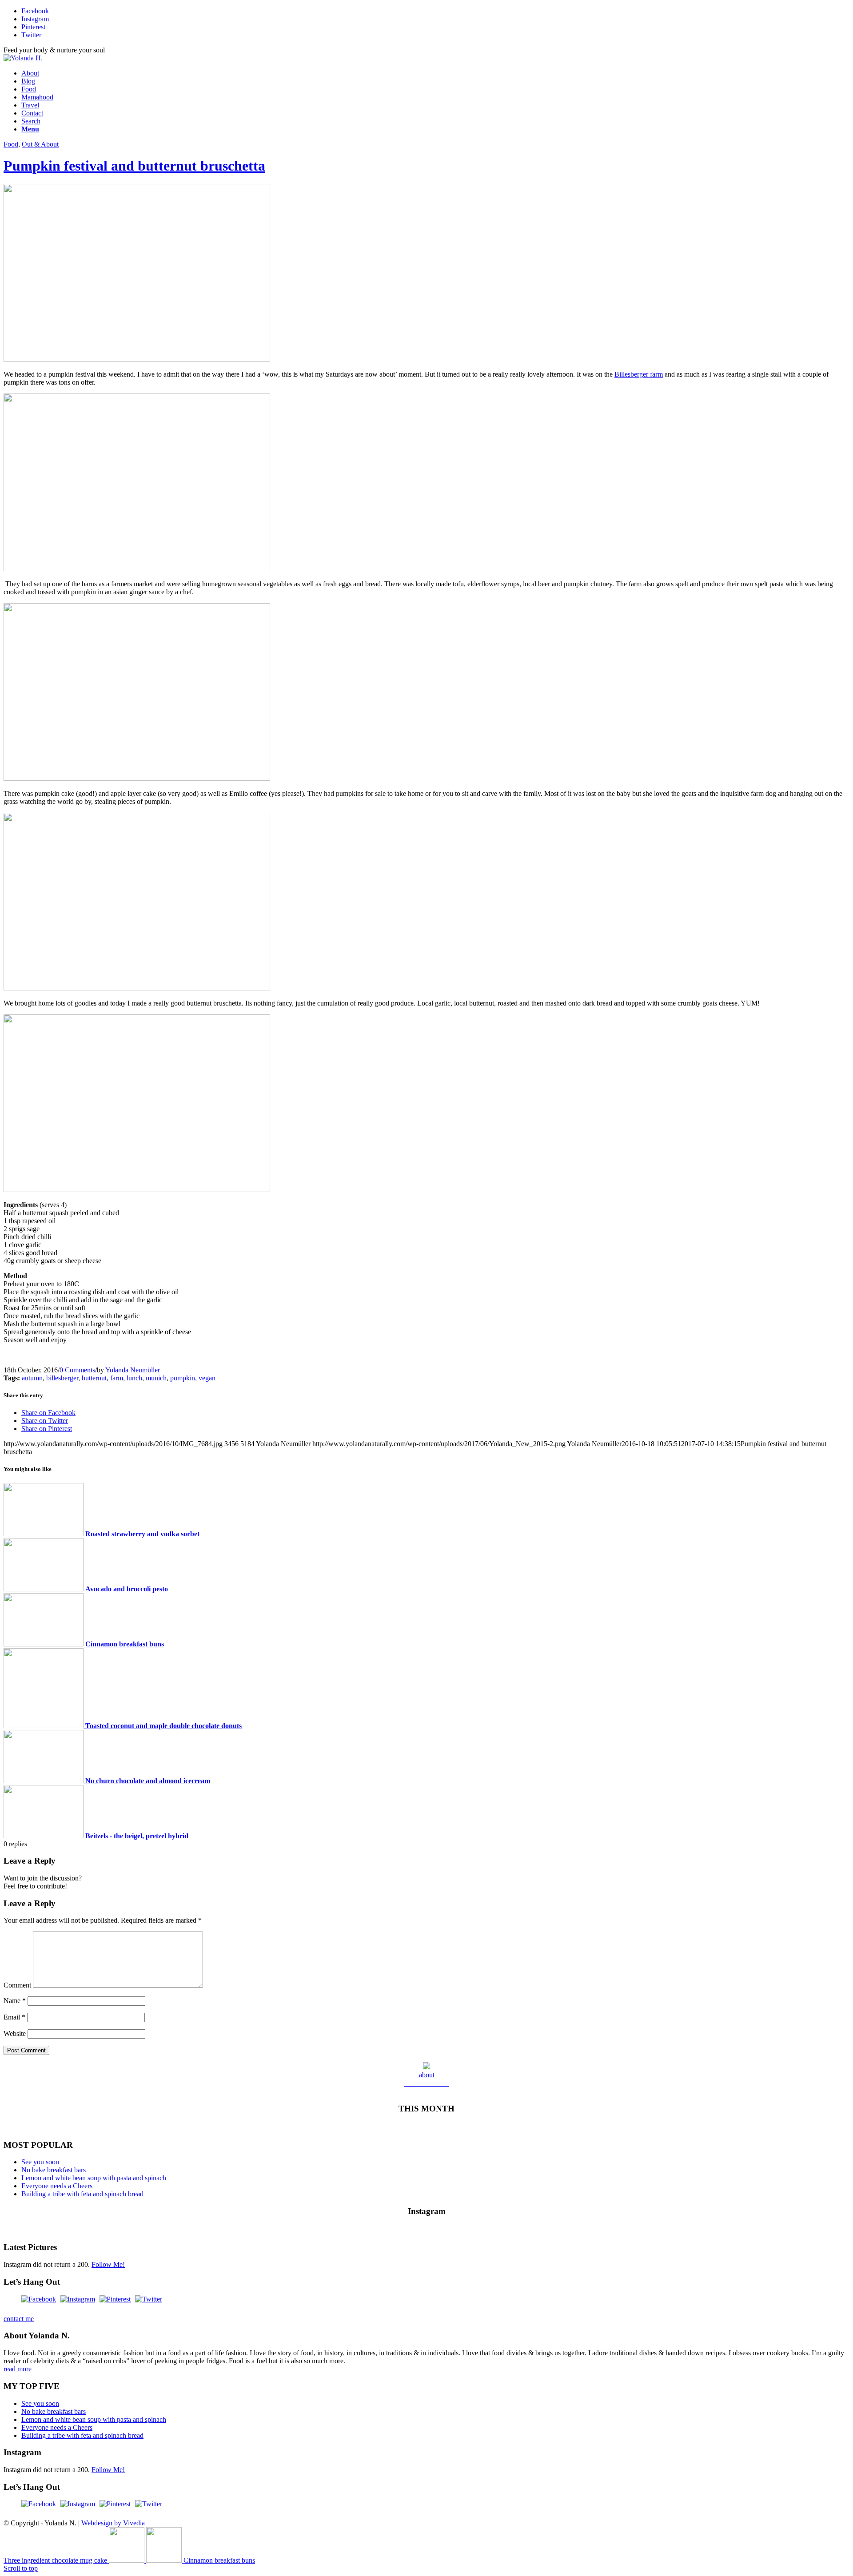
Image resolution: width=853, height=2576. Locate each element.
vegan (207, 1378)
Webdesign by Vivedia (113, 2523)
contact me (19, 2319)
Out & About (40, 144)
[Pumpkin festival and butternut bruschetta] (137, 359)
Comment (17, 1985)
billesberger (62, 1378)
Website (15, 2033)
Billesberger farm (639, 374)
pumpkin (183, 1378)
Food (11, 144)
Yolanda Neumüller (133, 1370)
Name (15, 2001)
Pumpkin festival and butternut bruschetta (134, 166)
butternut (94, 1378)
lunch (134, 1378)
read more (18, 2369)
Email (14, 2017)
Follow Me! (108, 2264)
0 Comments (77, 1370)
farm (117, 1378)
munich (156, 1378)
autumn (32, 1378)
